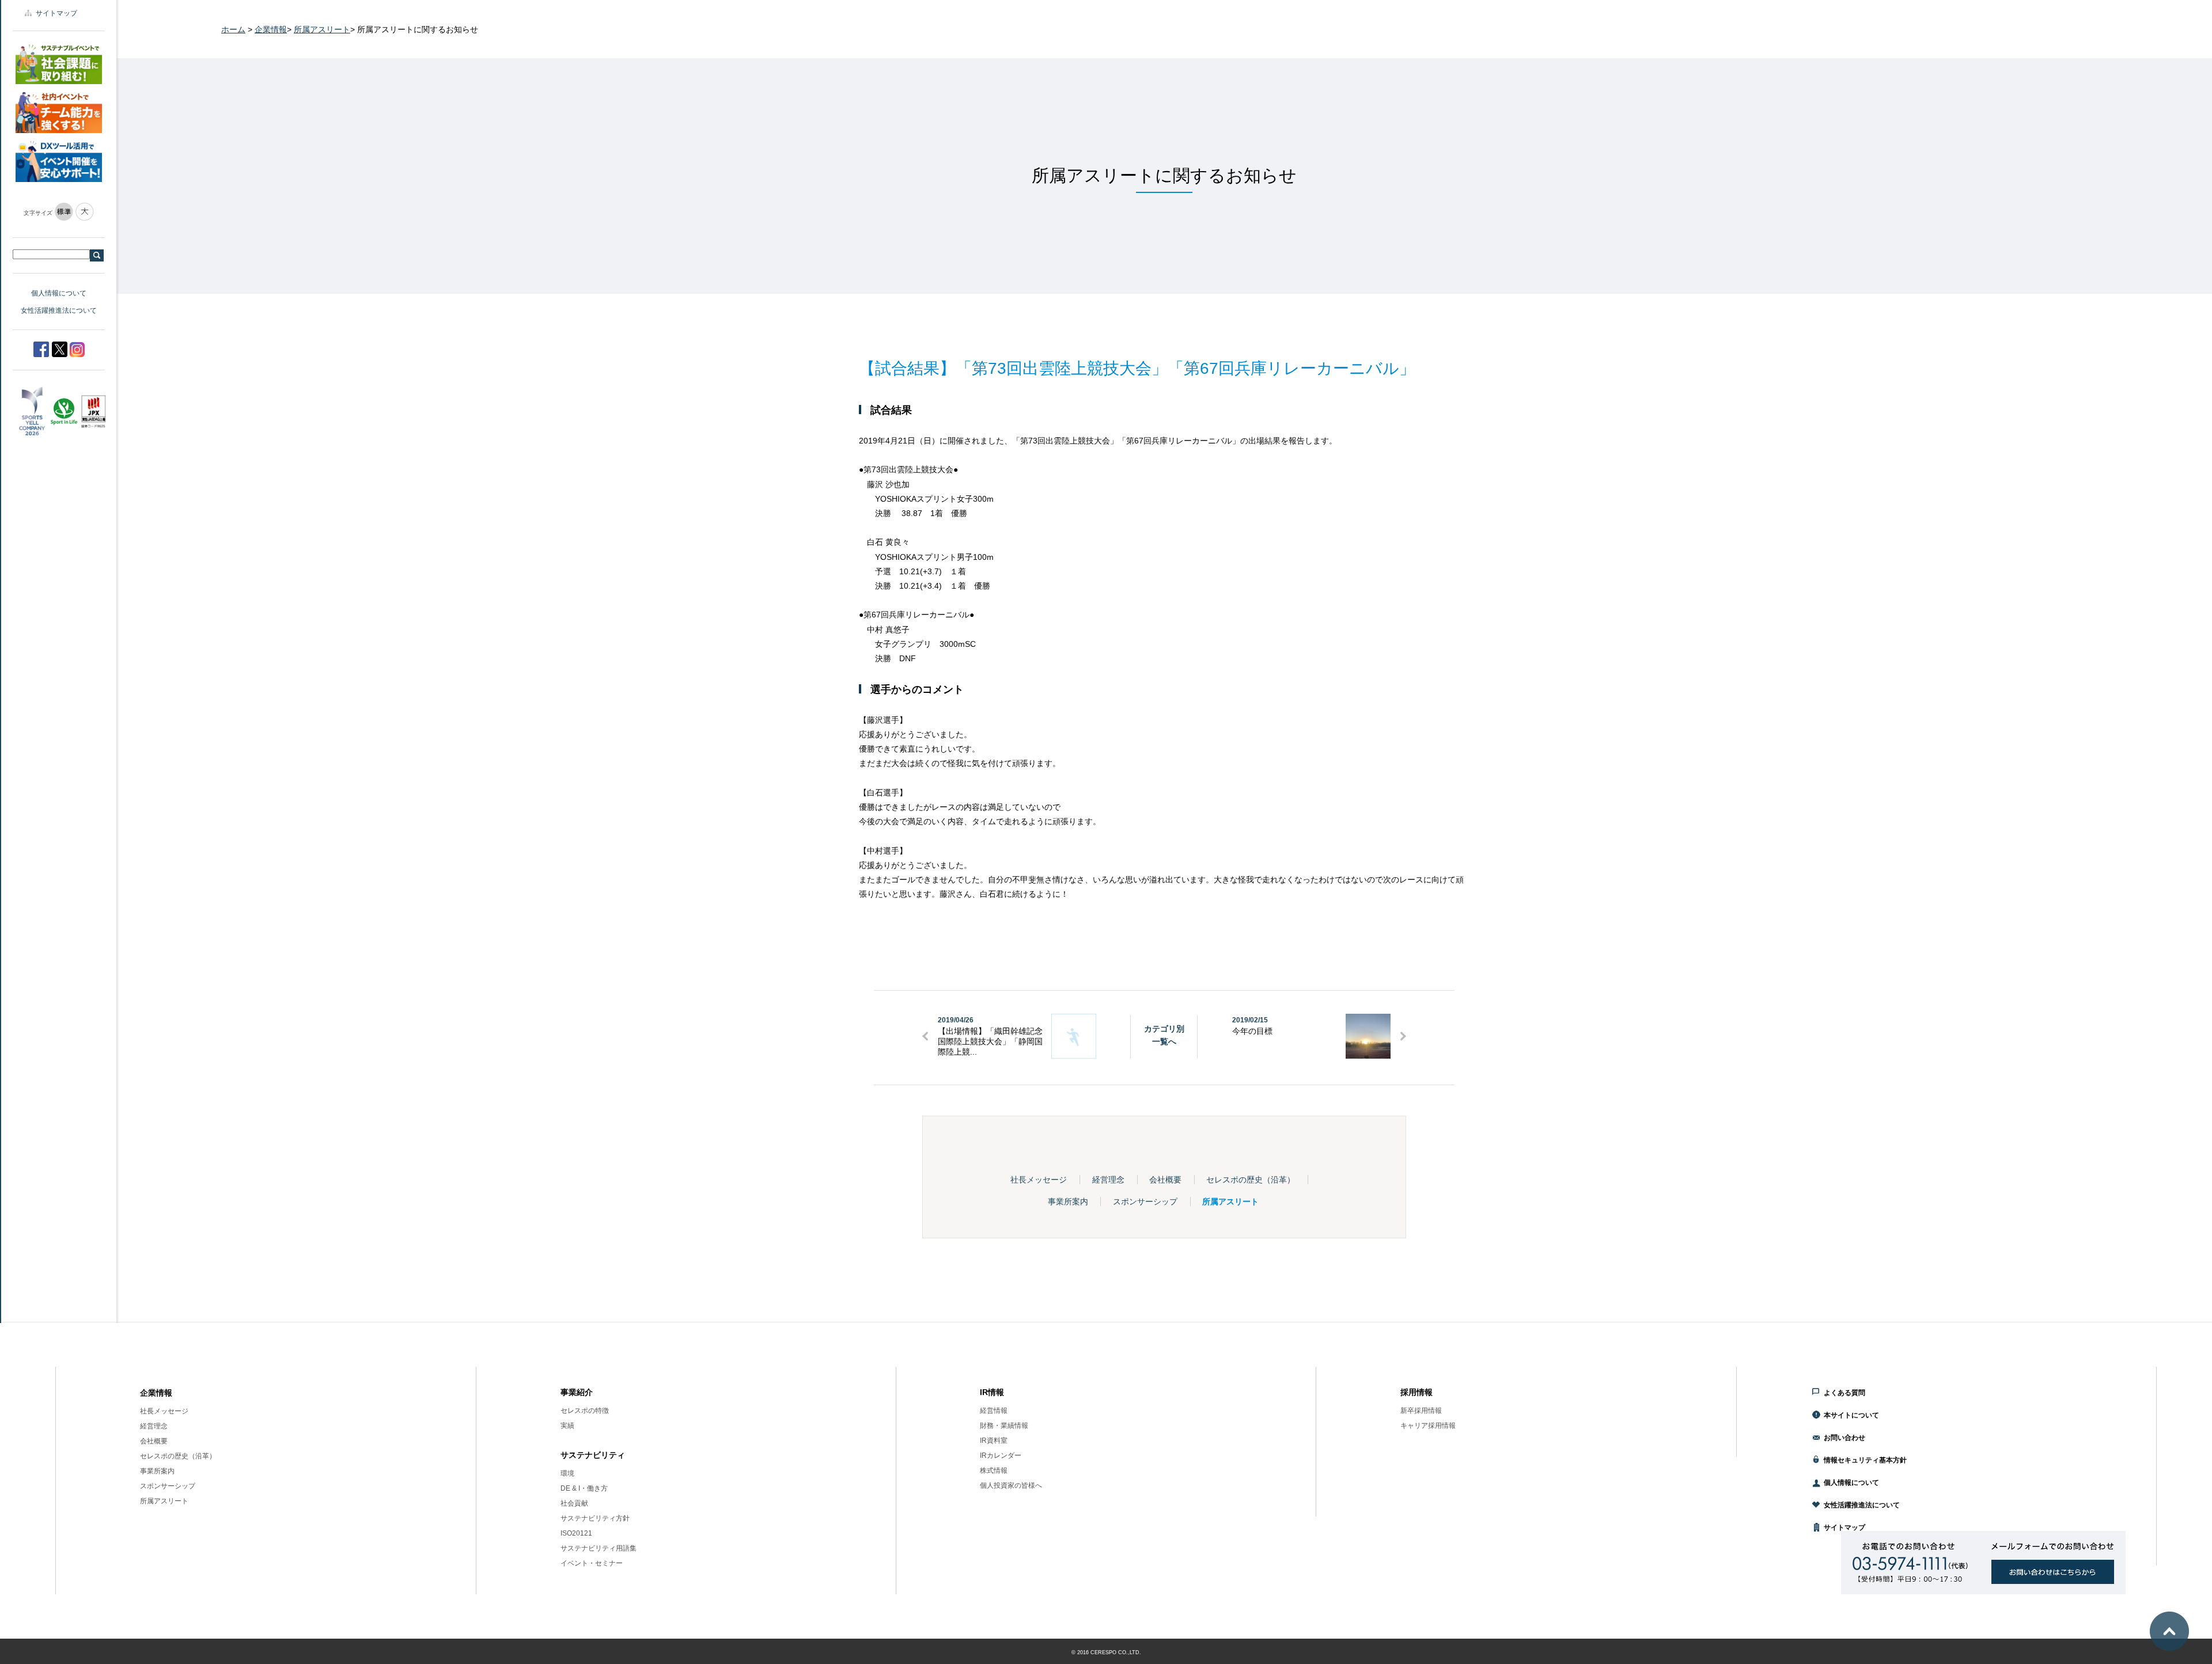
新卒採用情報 (1421, 1411)
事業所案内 (1068, 1201)
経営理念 (1108, 1180)
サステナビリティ (593, 1455)
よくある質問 (1844, 1393)
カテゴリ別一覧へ (1164, 1035)
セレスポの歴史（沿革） (1251, 1180)
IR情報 (992, 1392)
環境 (567, 1473)
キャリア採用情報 (1428, 1426)
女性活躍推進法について (59, 310)
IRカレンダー (1001, 1455)
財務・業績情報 (1004, 1426)
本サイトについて (1851, 1415)
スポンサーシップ (1145, 1201)
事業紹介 (577, 1392)
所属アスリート (322, 29)
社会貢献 (574, 1503)
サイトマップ (56, 13)
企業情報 (271, 29)
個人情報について (59, 293)
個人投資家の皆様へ (1011, 1485)
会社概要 (1165, 1180)
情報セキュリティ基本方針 (1865, 1460)
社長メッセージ (1039, 1180)
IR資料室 (994, 1441)
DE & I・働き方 (584, 1488)
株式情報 (994, 1470)
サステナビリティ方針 (595, 1518)
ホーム (233, 29)
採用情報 (1416, 1392)
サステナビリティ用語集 (599, 1548)
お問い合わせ (1844, 1438)
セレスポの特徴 (585, 1411)
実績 (567, 1426)
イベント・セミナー (592, 1563)
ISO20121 (576, 1533)
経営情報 (994, 1411)
